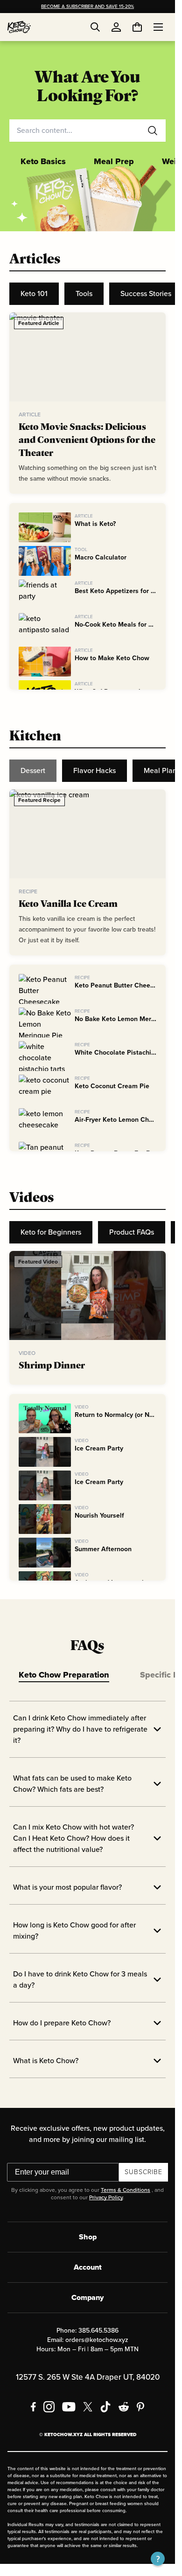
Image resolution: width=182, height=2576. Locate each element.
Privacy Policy (106, 2197)
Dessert (33, 770)
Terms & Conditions (126, 2190)
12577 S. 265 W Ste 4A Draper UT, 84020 (88, 2377)
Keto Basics (43, 161)
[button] (158, 2559)
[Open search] (95, 27)
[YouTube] (69, 2407)
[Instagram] (49, 2407)
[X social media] (88, 2407)
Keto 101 (34, 294)
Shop (88, 2237)
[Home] (19, 27)
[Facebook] (33, 2407)
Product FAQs (132, 1232)
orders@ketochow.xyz (97, 2340)
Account (88, 2267)
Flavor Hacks (94, 770)
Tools (84, 294)
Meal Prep (114, 161)
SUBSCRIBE (143, 2172)
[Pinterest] (141, 2407)
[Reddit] (124, 2407)
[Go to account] (116, 27)
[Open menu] (158, 27)
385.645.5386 (98, 2331)
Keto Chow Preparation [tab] (64, 1675)
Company (87, 2297)
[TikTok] (105, 2407)
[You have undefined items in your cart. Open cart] (137, 27)
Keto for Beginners (51, 1232)
